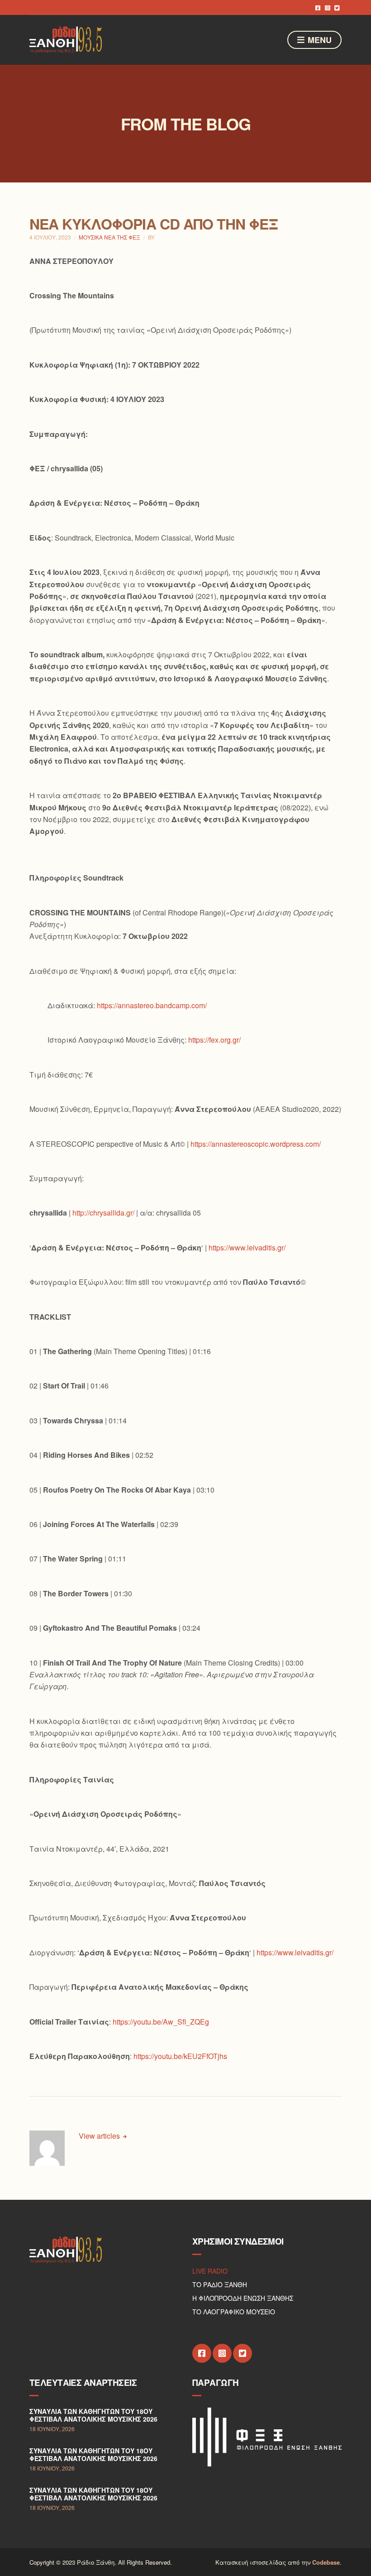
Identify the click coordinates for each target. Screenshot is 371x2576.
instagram (327, 7)
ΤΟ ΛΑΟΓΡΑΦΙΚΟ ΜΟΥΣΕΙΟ (234, 2312)
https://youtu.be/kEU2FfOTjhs (180, 2056)
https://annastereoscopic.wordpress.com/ (256, 1144)
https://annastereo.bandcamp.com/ (152, 1005)
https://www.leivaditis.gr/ (247, 1247)
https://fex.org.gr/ (214, 1040)
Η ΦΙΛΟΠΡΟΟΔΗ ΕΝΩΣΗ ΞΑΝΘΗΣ (243, 2298)
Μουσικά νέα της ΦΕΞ (109, 237)
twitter (337, 7)
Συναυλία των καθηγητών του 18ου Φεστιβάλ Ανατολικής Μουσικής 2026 (93, 2415)
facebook (318, 7)
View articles (100, 2136)
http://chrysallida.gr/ (103, 1213)
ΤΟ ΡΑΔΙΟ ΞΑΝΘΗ (220, 2284)
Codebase (326, 2562)
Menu (319, 40)
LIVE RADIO (210, 2271)
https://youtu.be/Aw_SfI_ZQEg (161, 2022)
